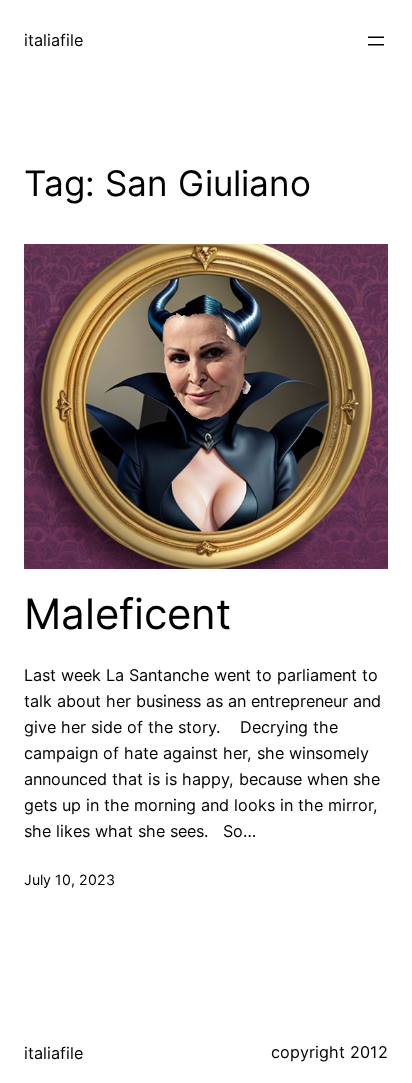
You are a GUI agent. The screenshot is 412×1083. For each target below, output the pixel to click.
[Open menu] (376, 41)
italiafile (53, 40)
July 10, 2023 (69, 879)
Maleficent (127, 614)
